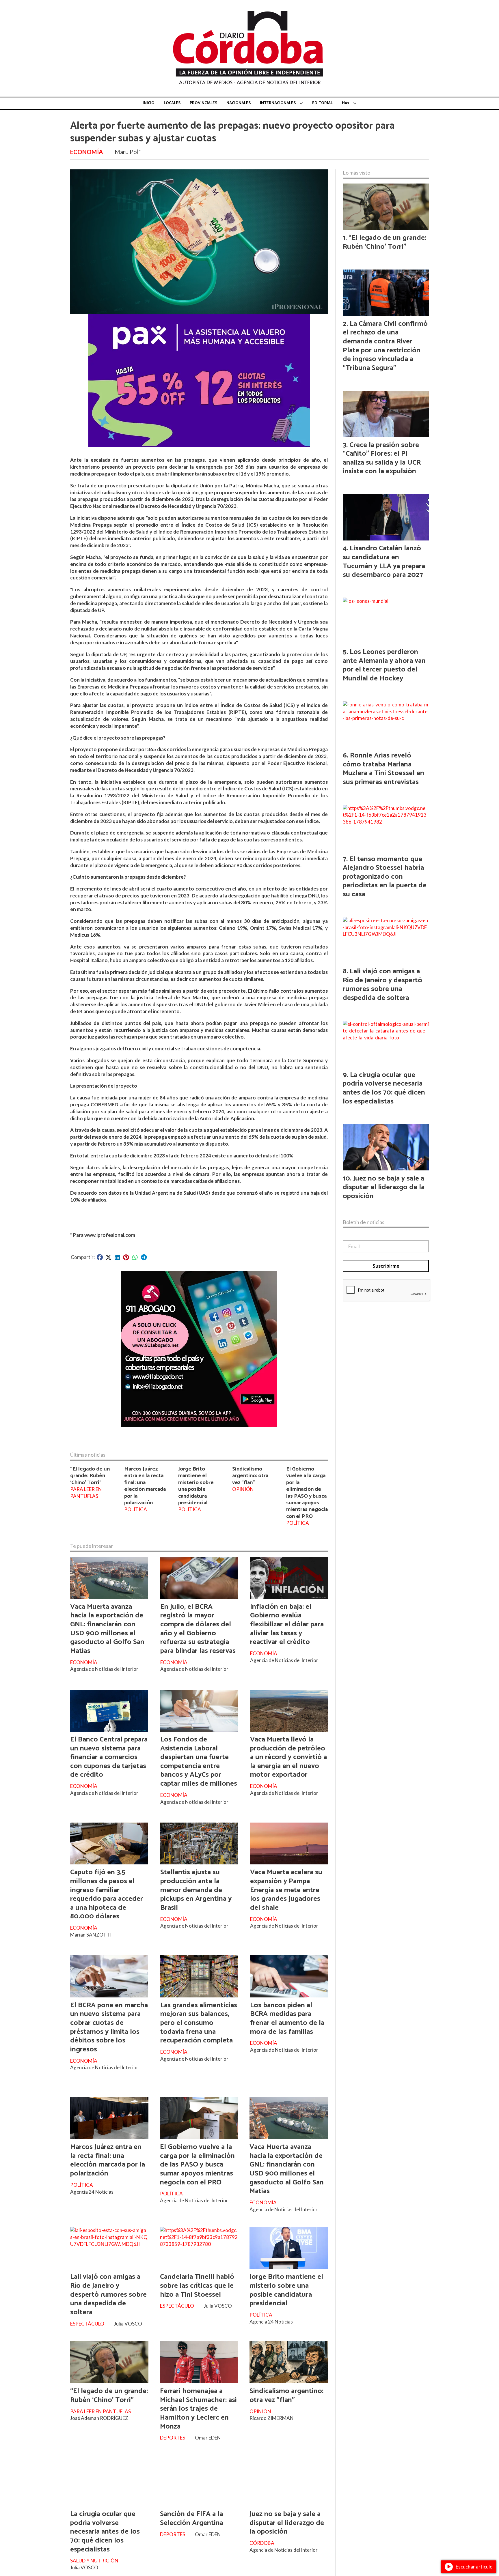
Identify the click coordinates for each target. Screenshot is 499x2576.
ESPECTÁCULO (87, 2324)
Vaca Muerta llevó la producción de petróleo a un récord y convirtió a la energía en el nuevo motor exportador (288, 1757)
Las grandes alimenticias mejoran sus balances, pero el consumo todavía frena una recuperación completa (199, 2023)
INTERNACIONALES (278, 103)
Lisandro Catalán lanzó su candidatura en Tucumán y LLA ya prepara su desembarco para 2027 (384, 562)
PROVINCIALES (203, 103)
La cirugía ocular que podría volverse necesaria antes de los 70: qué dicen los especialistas (105, 2532)
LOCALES (172, 103)
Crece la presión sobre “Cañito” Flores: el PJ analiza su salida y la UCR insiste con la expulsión (382, 458)
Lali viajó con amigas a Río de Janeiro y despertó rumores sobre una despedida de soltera (108, 2294)
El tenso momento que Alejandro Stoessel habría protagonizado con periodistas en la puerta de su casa (385, 877)
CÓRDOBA (262, 2543)
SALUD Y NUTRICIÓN (94, 2561)
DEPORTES (173, 2438)
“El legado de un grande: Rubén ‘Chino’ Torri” (90, 1476)
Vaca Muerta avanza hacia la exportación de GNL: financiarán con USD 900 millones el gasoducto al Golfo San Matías (107, 1629)
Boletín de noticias (364, 1222)
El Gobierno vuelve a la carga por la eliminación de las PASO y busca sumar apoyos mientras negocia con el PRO (307, 1493)
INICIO (149, 103)
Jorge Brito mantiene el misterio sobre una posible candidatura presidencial (196, 1486)
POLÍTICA (136, 1509)
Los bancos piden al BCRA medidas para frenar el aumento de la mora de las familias (287, 2018)
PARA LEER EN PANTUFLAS (86, 1493)
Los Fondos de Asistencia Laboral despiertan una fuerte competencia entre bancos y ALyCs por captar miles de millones (199, 1762)
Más (346, 103)
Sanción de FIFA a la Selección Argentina (192, 2518)
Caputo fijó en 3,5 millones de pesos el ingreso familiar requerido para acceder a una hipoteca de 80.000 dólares (107, 1894)
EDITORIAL (322, 103)
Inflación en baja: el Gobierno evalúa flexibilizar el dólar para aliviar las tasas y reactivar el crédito (287, 1624)
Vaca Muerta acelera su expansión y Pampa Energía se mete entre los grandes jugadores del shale (286, 1890)
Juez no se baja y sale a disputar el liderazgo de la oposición (287, 2523)
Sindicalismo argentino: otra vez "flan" (250, 1476)
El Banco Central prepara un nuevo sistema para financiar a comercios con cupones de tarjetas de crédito (109, 1757)
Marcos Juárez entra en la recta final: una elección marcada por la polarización (145, 1486)
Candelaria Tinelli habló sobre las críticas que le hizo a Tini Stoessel (197, 2286)
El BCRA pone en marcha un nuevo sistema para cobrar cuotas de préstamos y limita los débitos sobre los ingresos (109, 2027)
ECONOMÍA (86, 152)
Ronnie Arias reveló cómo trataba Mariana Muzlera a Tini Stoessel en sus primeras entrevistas (383, 769)
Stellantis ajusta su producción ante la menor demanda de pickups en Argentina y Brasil (196, 1890)
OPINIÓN (243, 1489)
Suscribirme (386, 1266)
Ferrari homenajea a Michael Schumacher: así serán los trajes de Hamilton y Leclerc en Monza (198, 2409)
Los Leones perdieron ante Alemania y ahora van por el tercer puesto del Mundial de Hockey (384, 665)
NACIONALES (239, 103)
